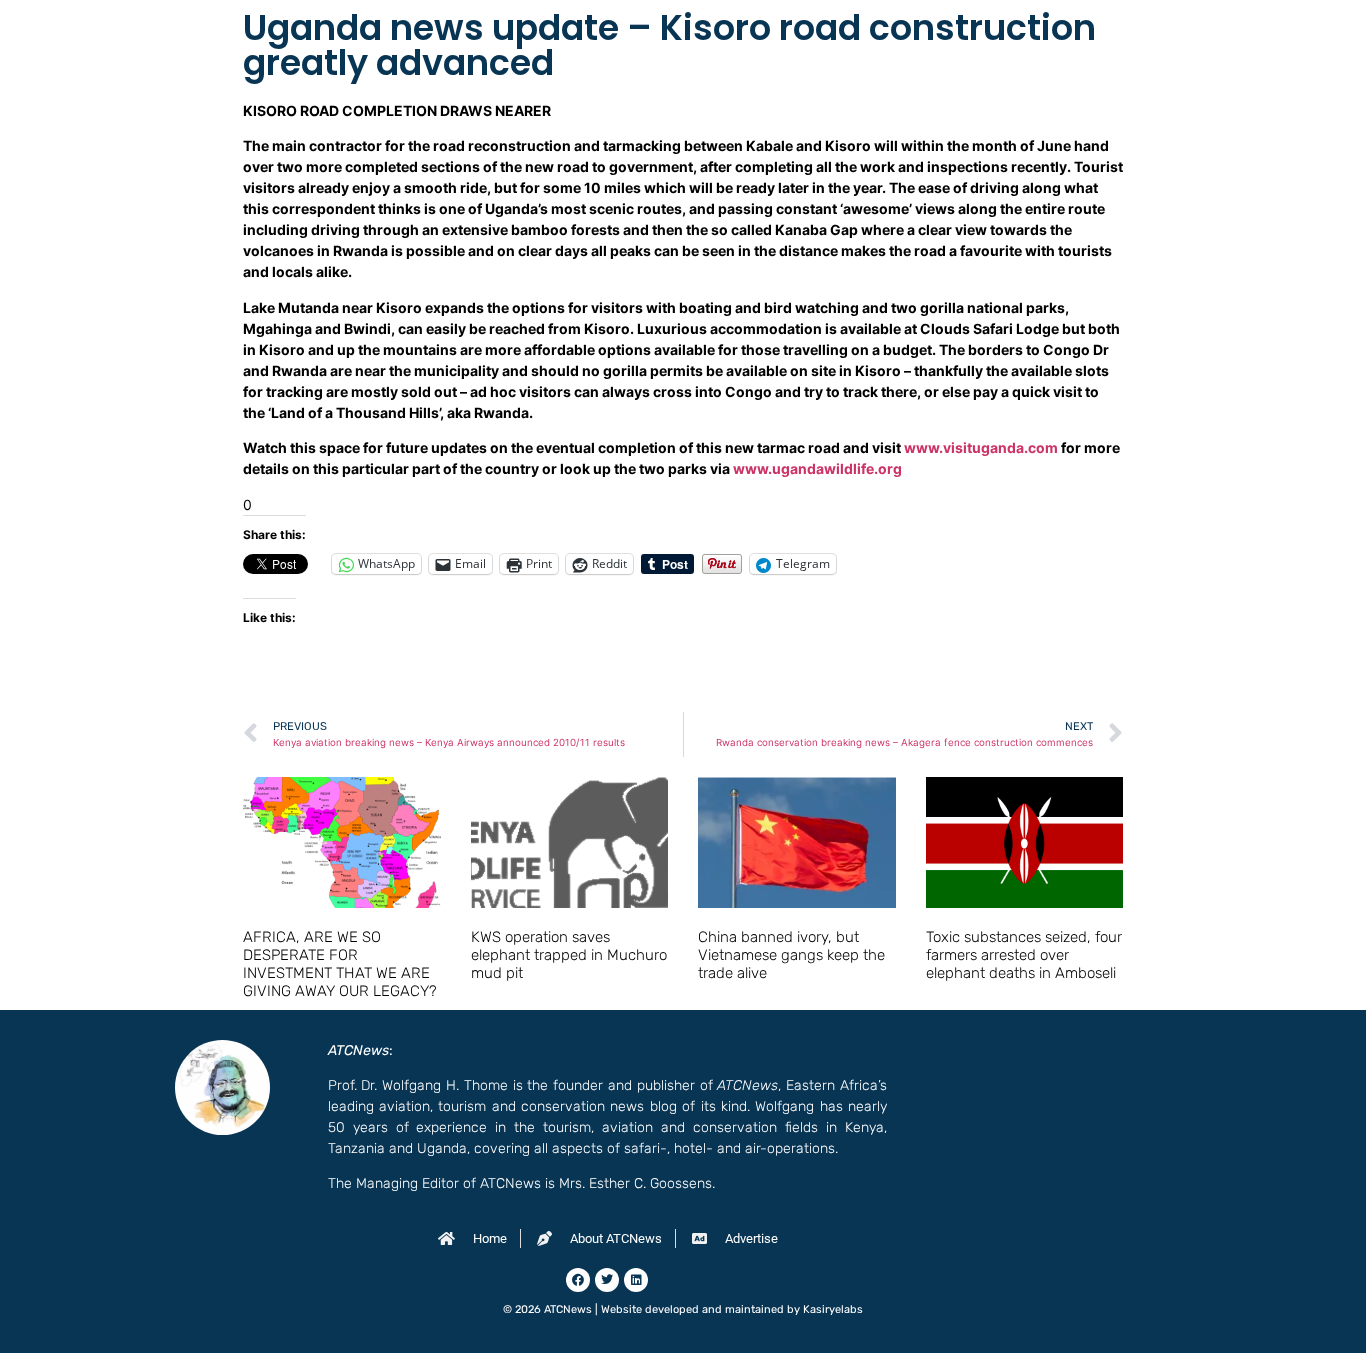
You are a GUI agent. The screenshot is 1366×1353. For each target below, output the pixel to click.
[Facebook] (578, 1280)
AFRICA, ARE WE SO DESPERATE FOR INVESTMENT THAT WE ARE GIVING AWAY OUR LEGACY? (340, 964)
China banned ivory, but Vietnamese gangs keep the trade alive (791, 955)
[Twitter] (607, 1280)
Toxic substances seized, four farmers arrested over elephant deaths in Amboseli (1024, 955)
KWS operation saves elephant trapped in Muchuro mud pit (569, 955)
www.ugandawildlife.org (817, 468)
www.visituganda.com (981, 447)
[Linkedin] (636, 1280)
